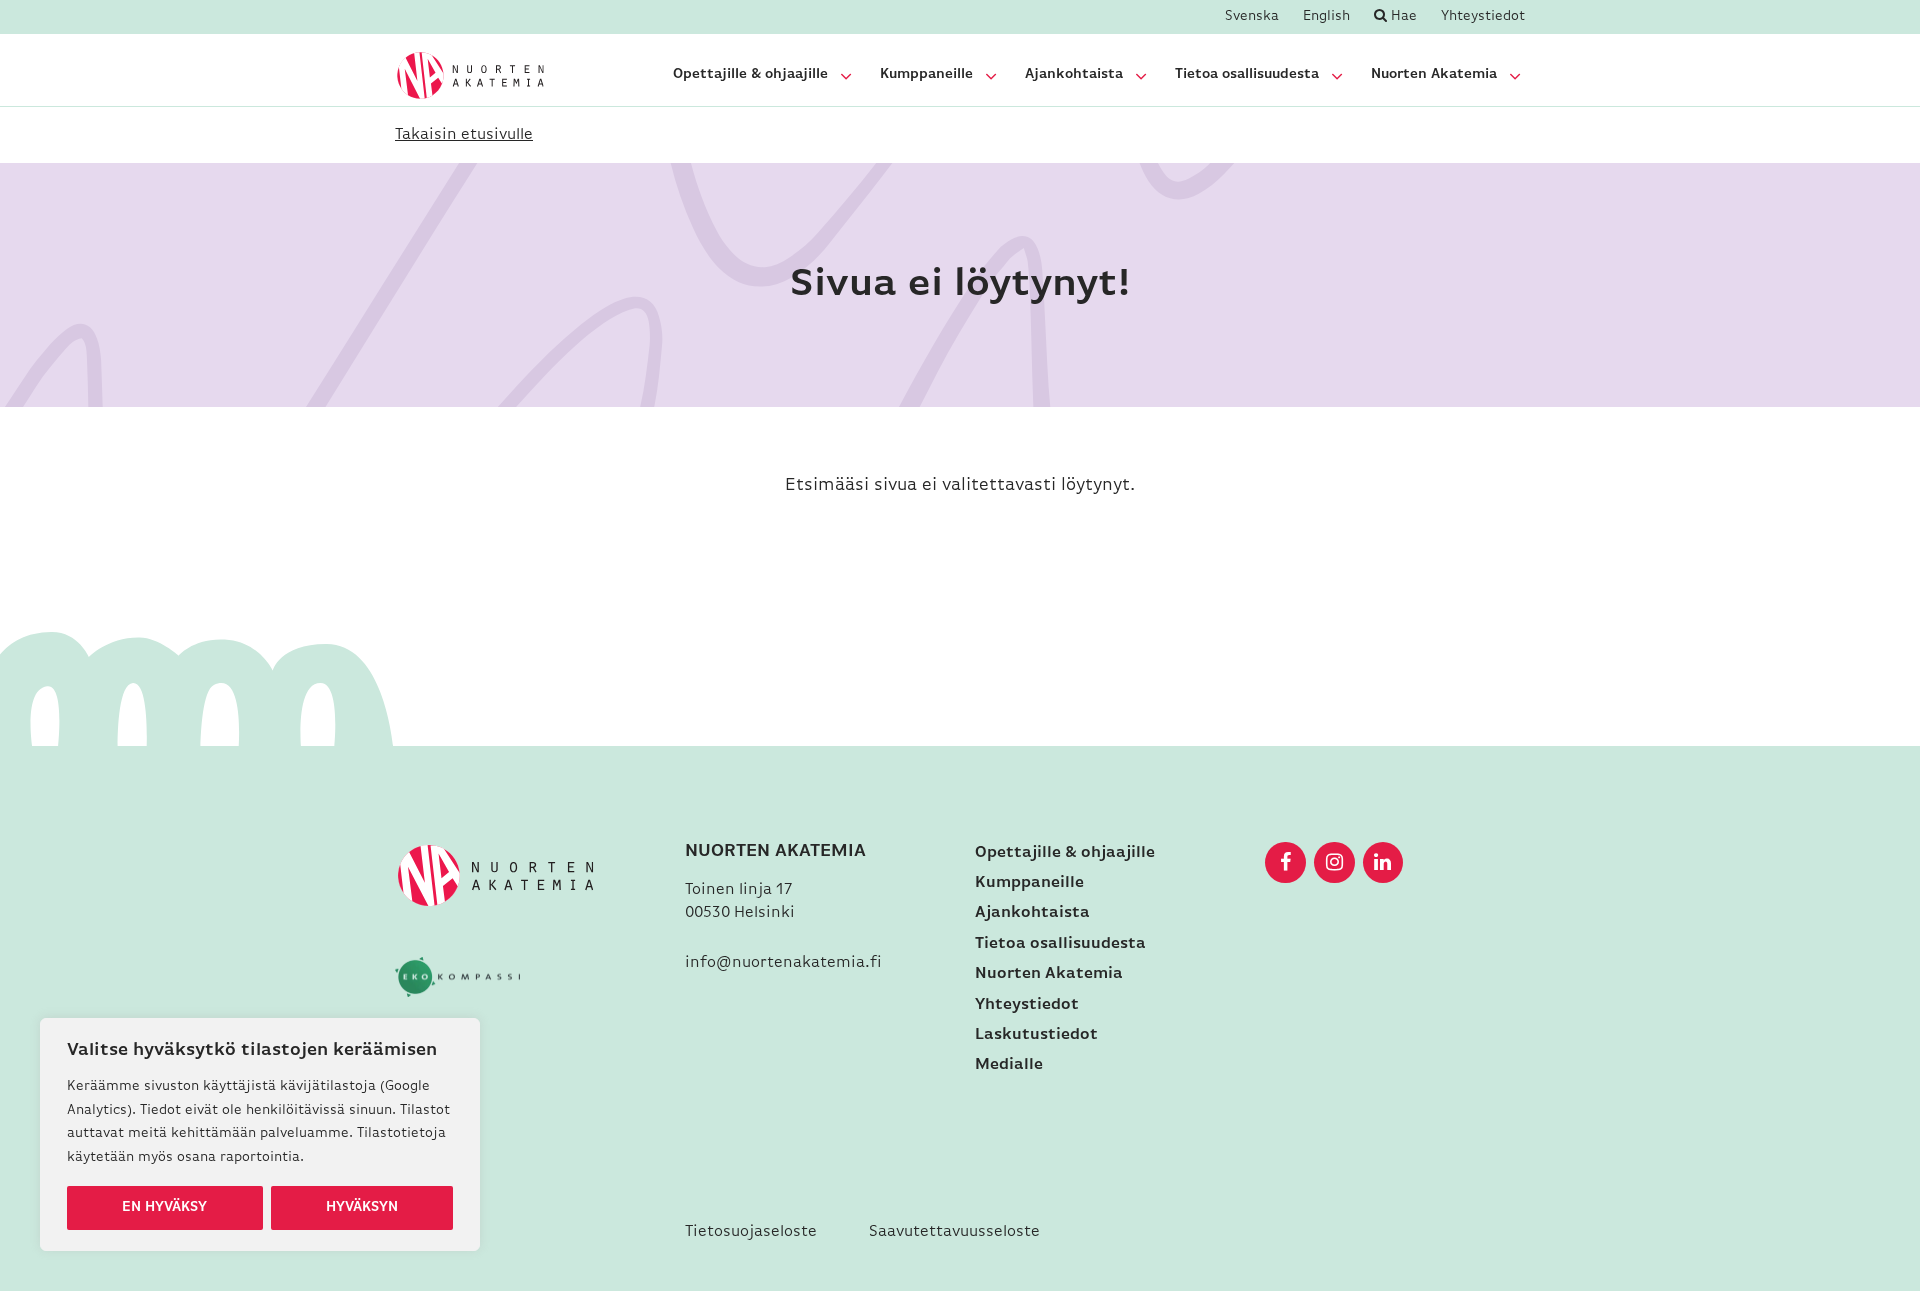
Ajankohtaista (1074, 74)
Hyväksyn (362, 1207)
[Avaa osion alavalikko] (846, 76)
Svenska (1252, 17)
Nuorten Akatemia (1434, 74)
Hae (1402, 16)
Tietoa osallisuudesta (1247, 74)
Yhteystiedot (1483, 17)
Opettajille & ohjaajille (750, 74)
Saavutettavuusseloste (954, 1232)
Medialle (1009, 1065)
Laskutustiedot (1036, 1035)
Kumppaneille (926, 74)
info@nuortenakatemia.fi (783, 963)
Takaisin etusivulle (464, 135)
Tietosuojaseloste (751, 1232)
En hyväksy (164, 1207)
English (1326, 17)
